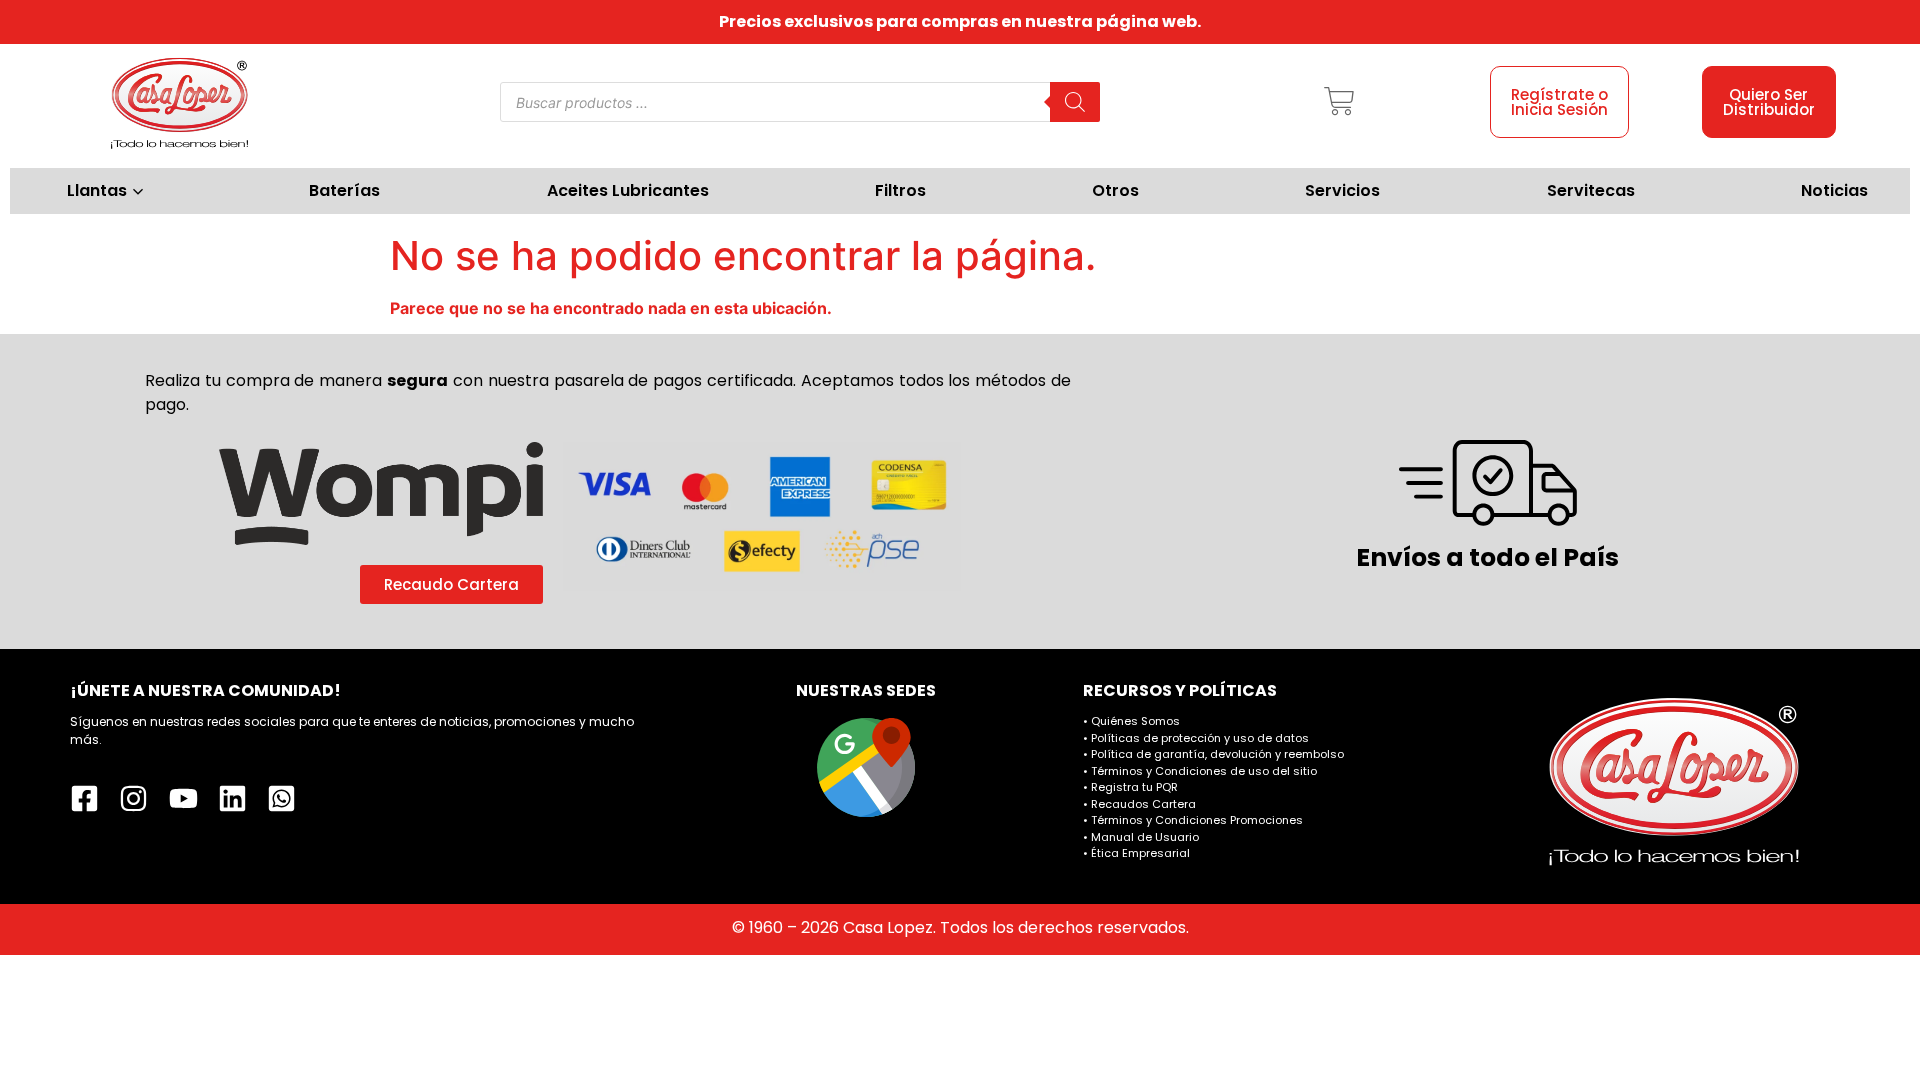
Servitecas (1591, 190)
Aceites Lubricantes (628, 190)
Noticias (1834, 190)
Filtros (900, 190)
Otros (1115, 190)
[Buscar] (1075, 102)
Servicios (1342, 190)
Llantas (97, 190)
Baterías (344, 190)
